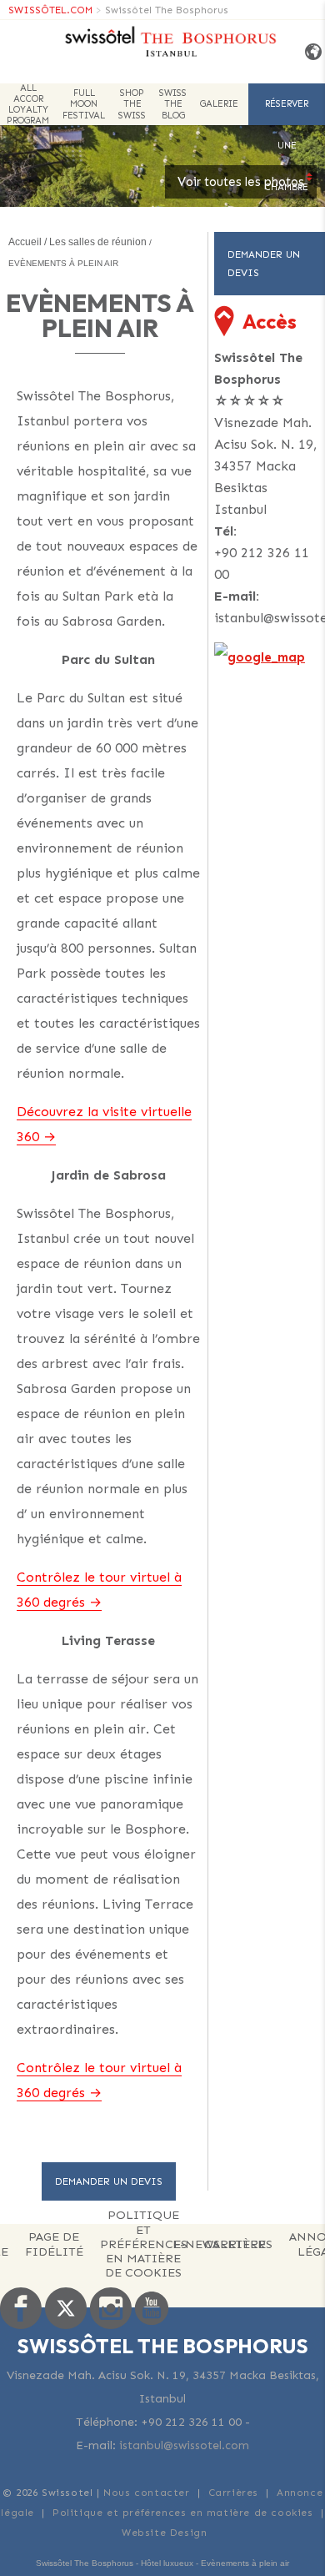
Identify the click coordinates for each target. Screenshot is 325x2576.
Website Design (164, 2533)
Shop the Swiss (132, 104)
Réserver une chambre (287, 112)
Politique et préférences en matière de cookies (144, 2245)
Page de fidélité (54, 2244)
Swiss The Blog (173, 104)
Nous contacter (146, 2493)
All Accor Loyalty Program (28, 104)
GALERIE (219, 104)
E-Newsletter (219, 2244)
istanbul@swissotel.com (184, 2445)
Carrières (233, 2493)
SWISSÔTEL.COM (50, 10)
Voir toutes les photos (241, 182)
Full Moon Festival (84, 104)
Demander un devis (109, 2181)
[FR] (309, 52)
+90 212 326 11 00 (262, 563)
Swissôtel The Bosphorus (167, 10)
